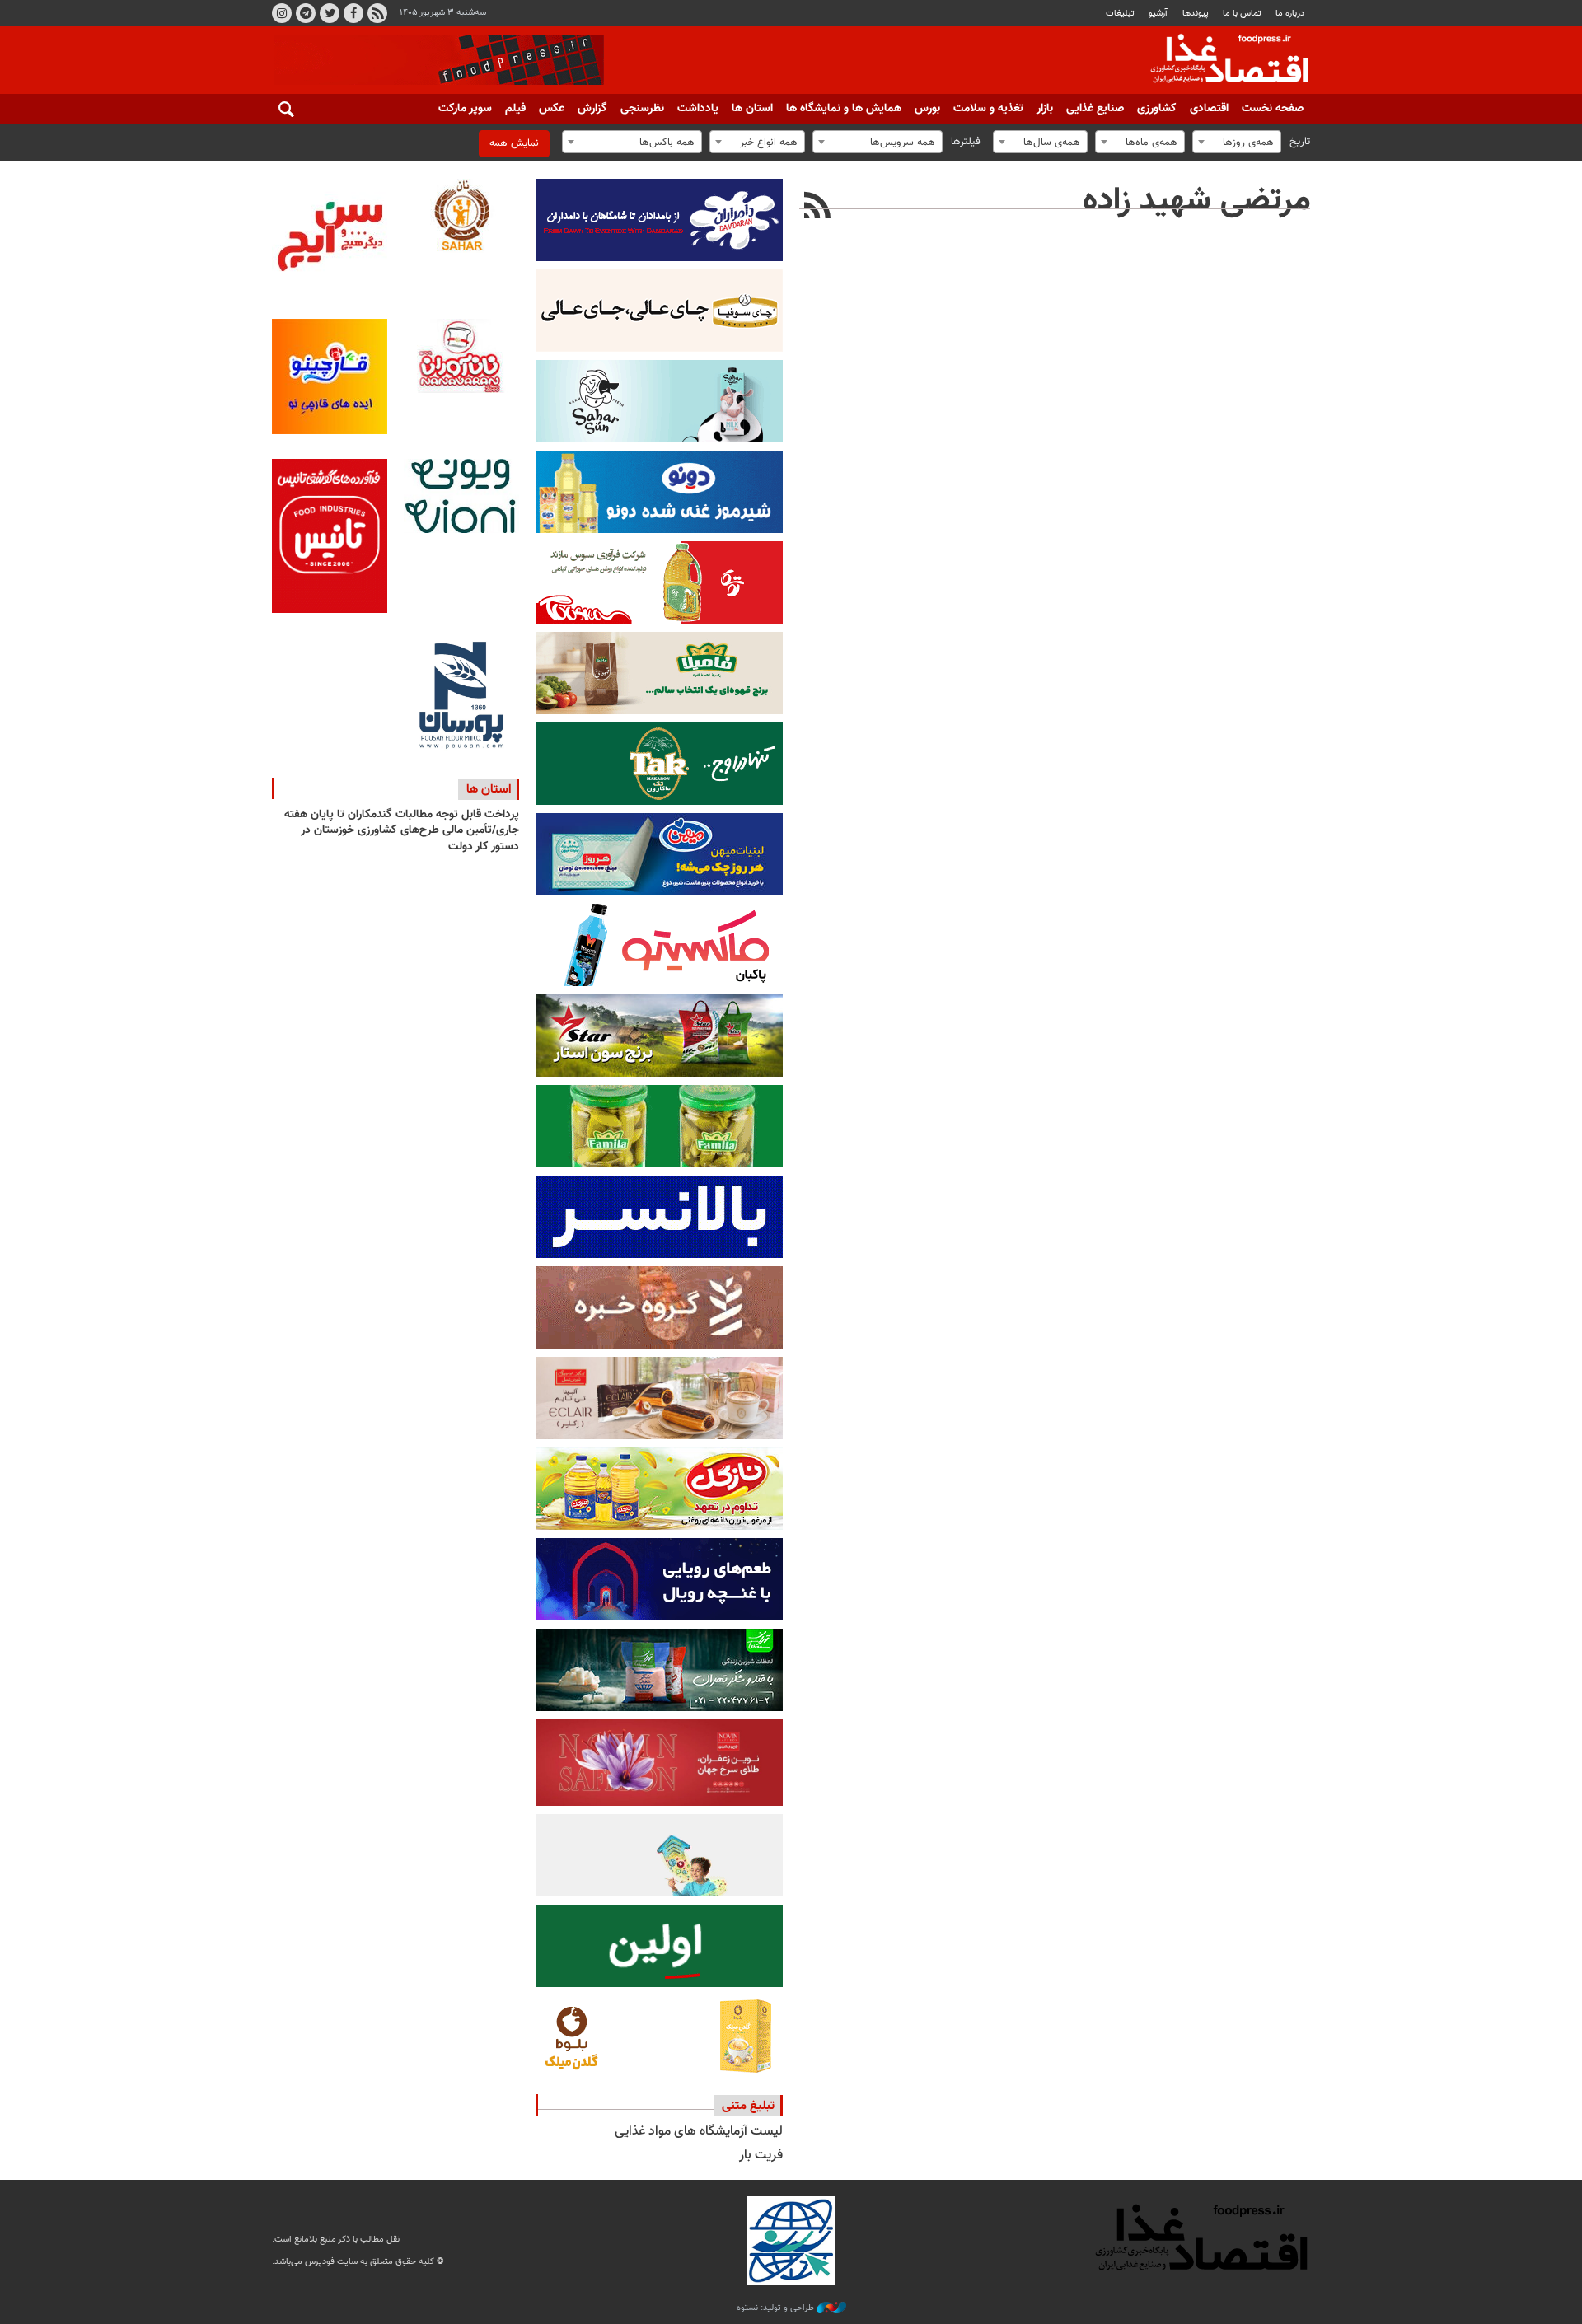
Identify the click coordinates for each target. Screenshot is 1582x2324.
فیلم (515, 109)
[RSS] (818, 208)
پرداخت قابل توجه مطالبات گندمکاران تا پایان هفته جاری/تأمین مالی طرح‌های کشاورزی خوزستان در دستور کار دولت (402, 831)
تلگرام (306, 13)
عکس (552, 109)
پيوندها (1196, 14)
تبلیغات (1120, 14)
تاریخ (1300, 142)
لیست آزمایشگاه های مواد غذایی (699, 2132)
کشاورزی (1157, 109)
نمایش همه (514, 143)
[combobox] (1237, 142)
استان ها (752, 109)
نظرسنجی (642, 109)
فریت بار (761, 2156)
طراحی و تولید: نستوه (777, 2308)
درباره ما (1290, 14)
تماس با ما (1242, 14)
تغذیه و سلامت (988, 109)
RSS (377, 13)
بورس (927, 109)
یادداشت (698, 109)
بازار (1045, 109)
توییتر (330, 13)
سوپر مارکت (465, 109)
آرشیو (1158, 14)
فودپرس (1219, 61)
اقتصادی (1209, 109)
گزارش (592, 109)
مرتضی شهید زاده (1196, 201)
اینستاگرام (282, 13)
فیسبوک (353, 13)
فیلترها (966, 142)
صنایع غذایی (1095, 109)
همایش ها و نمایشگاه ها (844, 109)
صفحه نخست (1273, 109)
